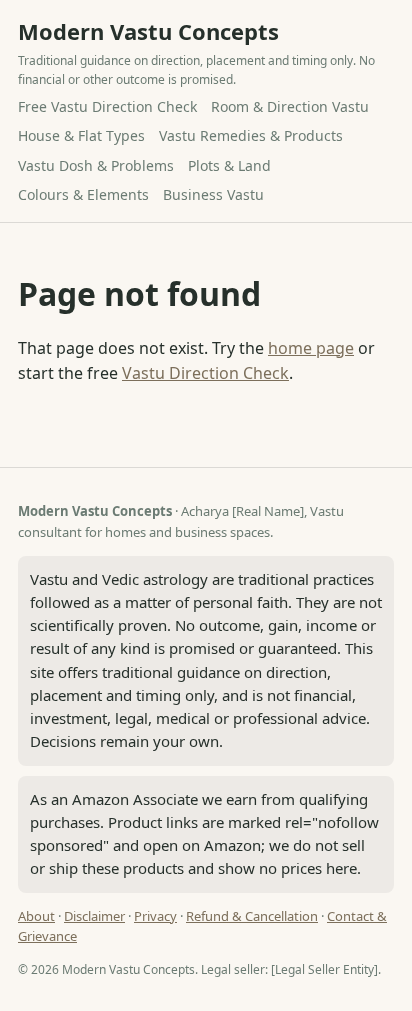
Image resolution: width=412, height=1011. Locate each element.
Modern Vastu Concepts (148, 31)
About (36, 916)
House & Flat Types (81, 135)
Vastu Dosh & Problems (96, 165)
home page (311, 348)
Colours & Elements (83, 194)
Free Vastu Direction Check (107, 106)
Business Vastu (213, 194)
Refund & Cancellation (252, 916)
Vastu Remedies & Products (251, 135)
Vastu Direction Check (205, 373)
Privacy (155, 916)
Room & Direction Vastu (290, 106)
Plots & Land (229, 165)
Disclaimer (94, 916)
